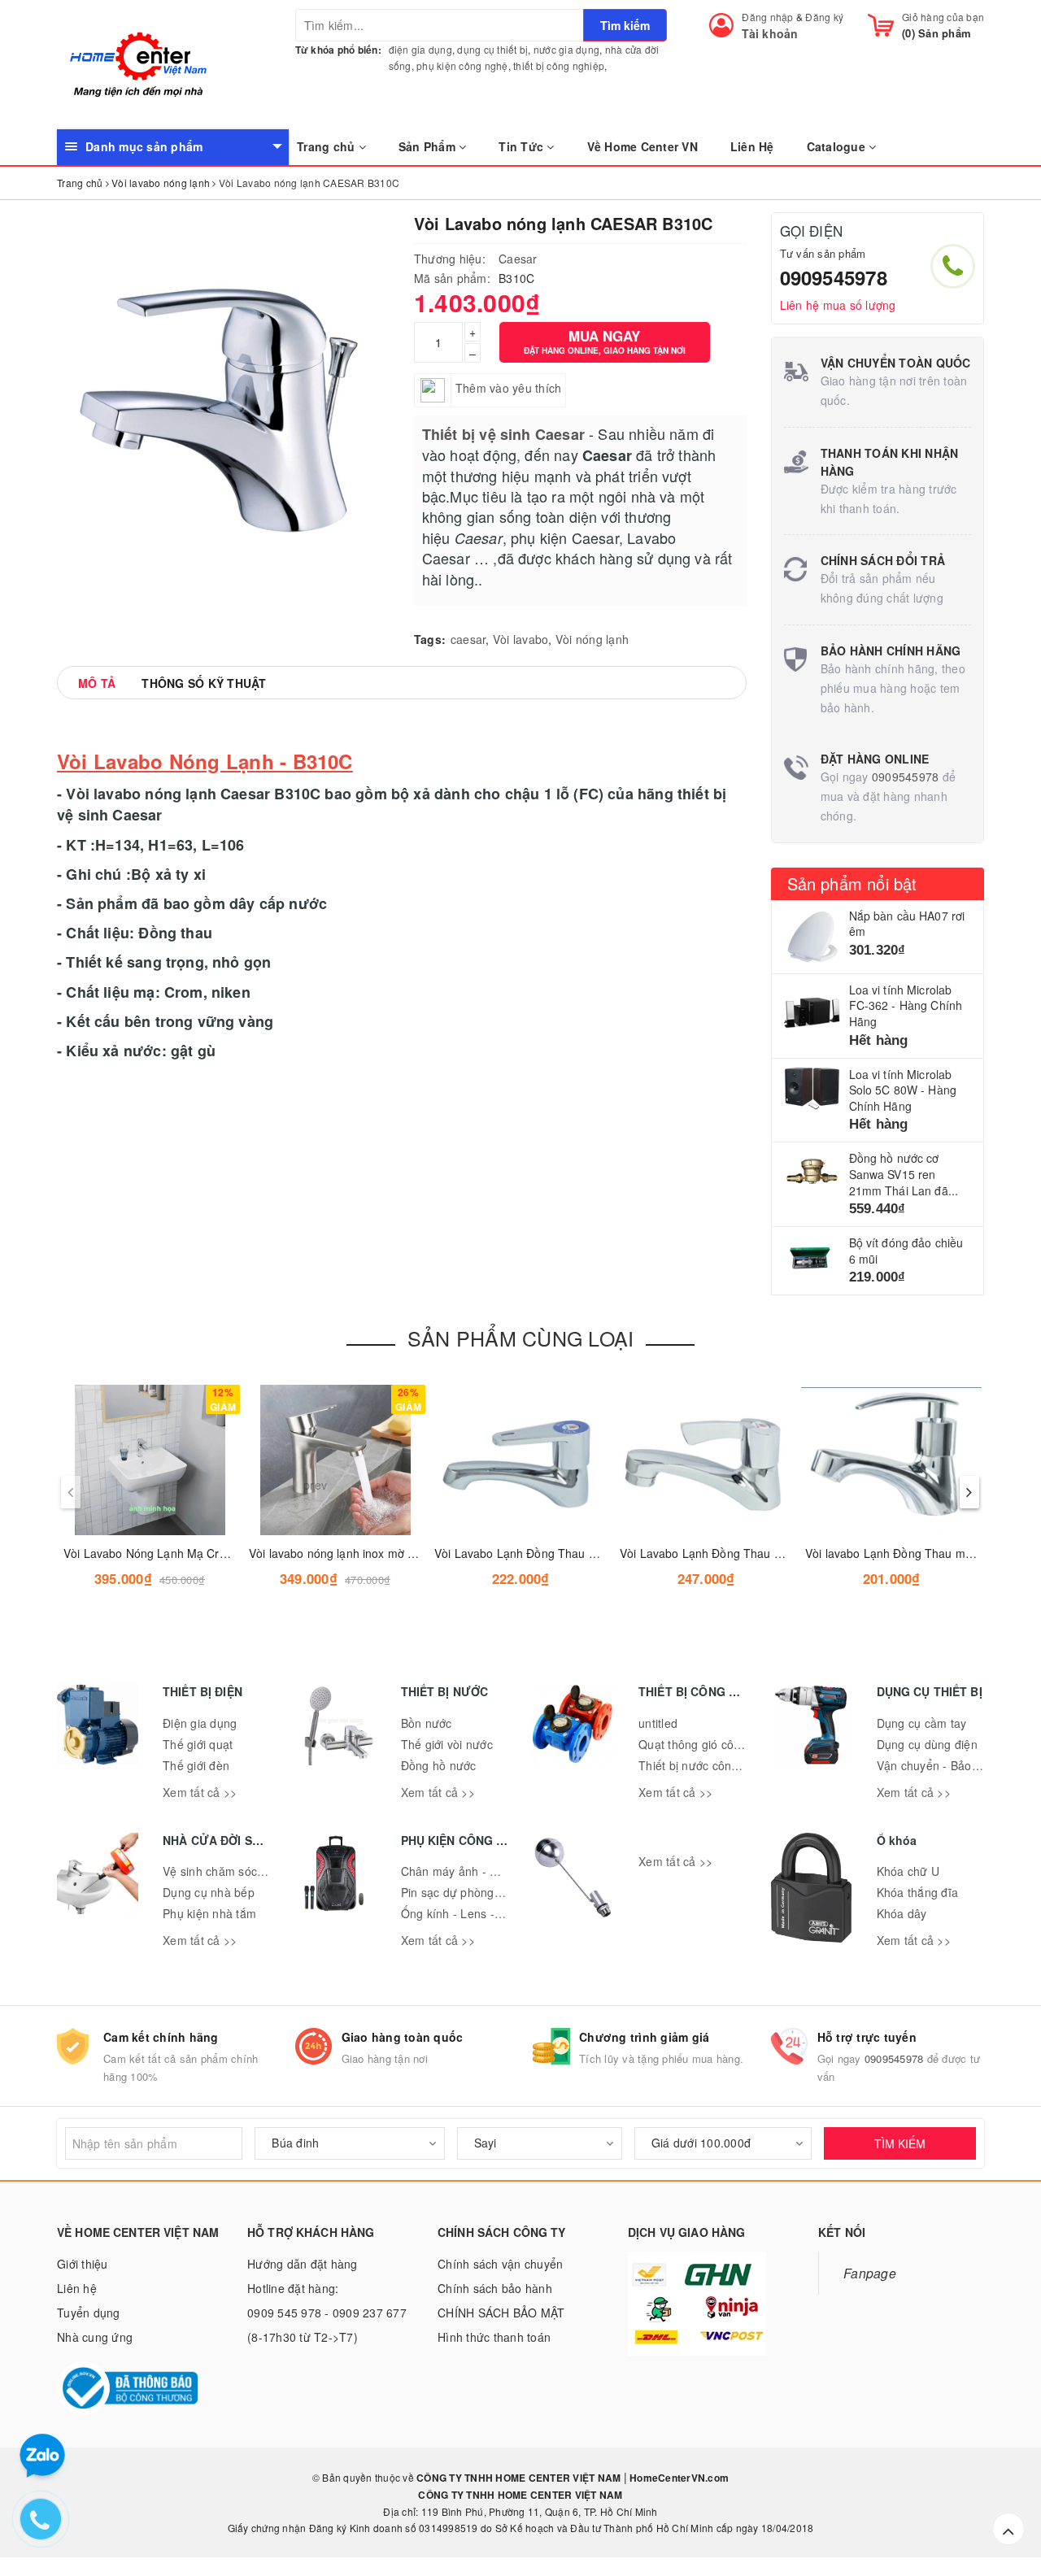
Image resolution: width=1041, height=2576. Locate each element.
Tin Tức (523, 146)
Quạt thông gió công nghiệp (713, 1744)
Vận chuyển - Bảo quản (939, 1765)
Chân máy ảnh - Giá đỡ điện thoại (491, 1871)
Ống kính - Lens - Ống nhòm (478, 1913)
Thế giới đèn (196, 1765)
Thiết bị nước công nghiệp (708, 1765)
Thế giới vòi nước (447, 1744)
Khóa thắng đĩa (918, 1892)
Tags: (430, 639)
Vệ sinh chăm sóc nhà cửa (233, 1871)
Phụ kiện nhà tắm (209, 1913)
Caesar (518, 259)
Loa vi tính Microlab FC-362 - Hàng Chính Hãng (906, 1005)
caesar (468, 639)
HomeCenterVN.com (678, 2478)
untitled (658, 1723)
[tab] (97, 683)
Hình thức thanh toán (494, 2337)
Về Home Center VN (642, 146)
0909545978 (834, 277)
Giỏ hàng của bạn (943, 17)
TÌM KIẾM (900, 2143)
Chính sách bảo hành (495, 2288)
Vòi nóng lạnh (592, 639)
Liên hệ (77, 2288)
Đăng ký (824, 17)
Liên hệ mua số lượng (838, 305)
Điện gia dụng (200, 1723)
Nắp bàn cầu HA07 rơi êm (907, 924)
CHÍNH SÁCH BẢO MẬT (501, 2313)
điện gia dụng (420, 49)
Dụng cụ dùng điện (927, 1744)
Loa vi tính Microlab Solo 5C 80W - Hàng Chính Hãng (903, 1090)
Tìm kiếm (625, 25)
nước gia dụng (566, 49)
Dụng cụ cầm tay (922, 1723)
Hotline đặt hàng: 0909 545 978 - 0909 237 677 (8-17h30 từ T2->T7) (327, 2313)
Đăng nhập (767, 17)
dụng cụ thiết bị (492, 49)
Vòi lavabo (521, 639)
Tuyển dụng (89, 2313)
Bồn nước (427, 1723)
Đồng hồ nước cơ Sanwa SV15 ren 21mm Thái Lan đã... (904, 1174)
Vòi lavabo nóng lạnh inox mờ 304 (338, 1553)
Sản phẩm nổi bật (852, 883)
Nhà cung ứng (95, 2337)
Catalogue (838, 146)
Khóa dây (902, 1913)
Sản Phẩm (429, 146)
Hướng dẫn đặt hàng (303, 2264)
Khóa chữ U (908, 1871)
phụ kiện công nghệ (462, 65)
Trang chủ (328, 146)
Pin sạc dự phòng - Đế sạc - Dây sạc (499, 1892)
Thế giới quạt (198, 1744)
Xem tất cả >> (200, 1792)
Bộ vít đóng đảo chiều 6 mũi (906, 1251)
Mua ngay (605, 341)
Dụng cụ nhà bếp (209, 1892)
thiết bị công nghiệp (559, 65)
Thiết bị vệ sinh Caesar (503, 434)
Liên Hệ (752, 146)
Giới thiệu (83, 2264)
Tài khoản (770, 33)
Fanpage (870, 2273)
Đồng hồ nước (439, 1765)
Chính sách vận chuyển (500, 2264)
